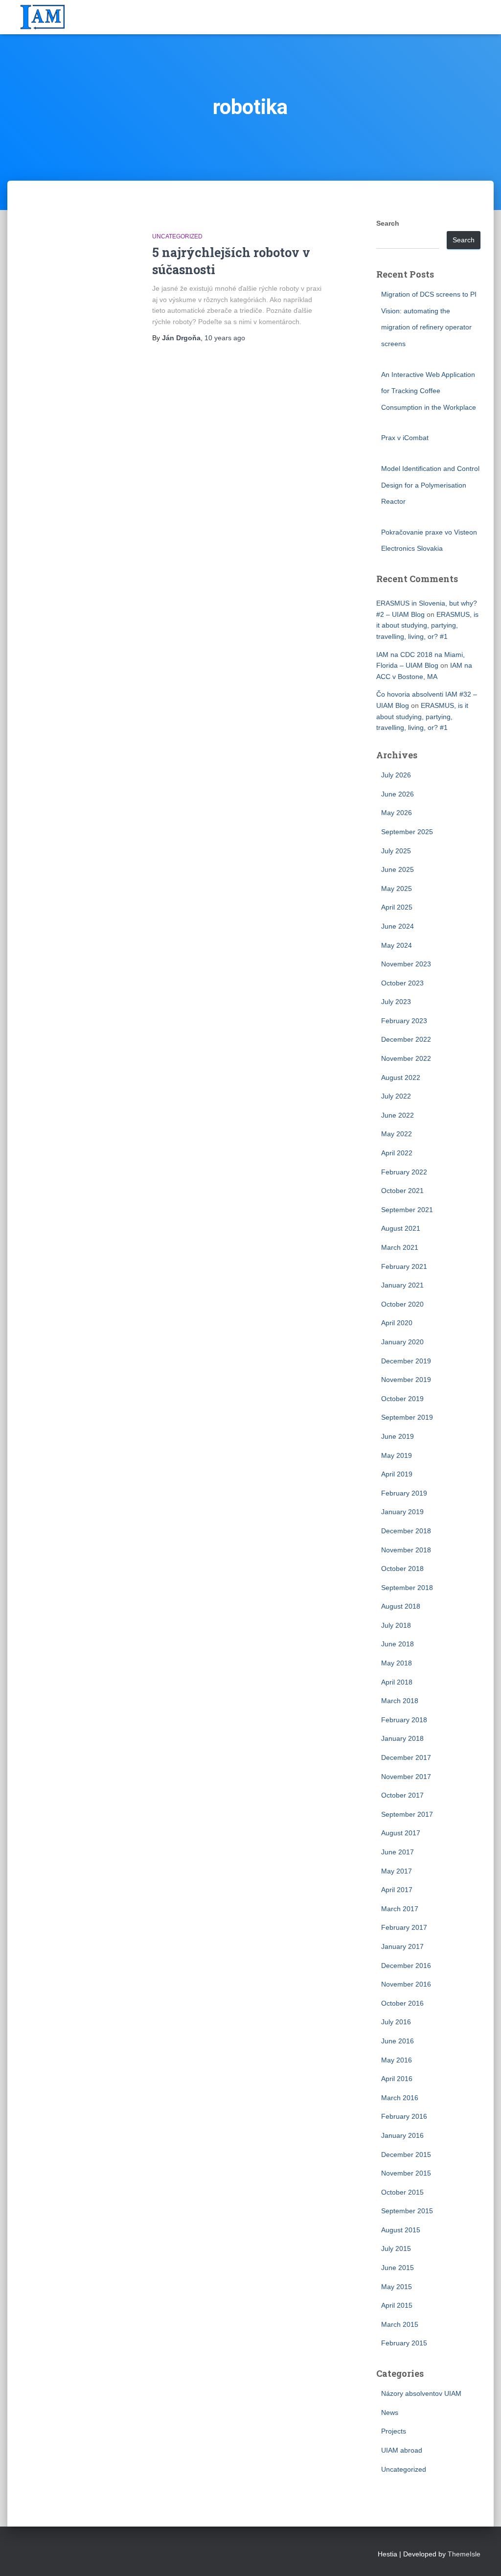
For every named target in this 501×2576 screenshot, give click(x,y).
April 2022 (397, 1153)
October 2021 (402, 1191)
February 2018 (404, 1720)
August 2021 (401, 1228)
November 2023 (406, 964)
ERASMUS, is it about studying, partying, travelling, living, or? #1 (427, 625)
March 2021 (400, 1247)
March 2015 (400, 2324)
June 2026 (398, 794)
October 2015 (402, 2192)
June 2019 (398, 1436)
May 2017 (397, 1871)
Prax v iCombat (405, 438)
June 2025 (398, 869)
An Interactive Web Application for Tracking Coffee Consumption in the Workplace (429, 391)
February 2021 (404, 1266)
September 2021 (407, 1210)
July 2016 (396, 2022)
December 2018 (406, 1531)
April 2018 (397, 1682)
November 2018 (406, 1550)
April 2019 (397, 1474)
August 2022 (401, 1077)
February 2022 (404, 1172)
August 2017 (401, 1833)
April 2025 (397, 907)
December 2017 (406, 1757)
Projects (394, 2431)
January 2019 (402, 1512)
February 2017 (404, 1927)
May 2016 (397, 2060)
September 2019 (407, 1417)
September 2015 (407, 2211)
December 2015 (406, 2154)
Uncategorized (177, 236)
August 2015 (401, 2230)
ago (225, 338)
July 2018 (396, 1625)
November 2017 (406, 1777)
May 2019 (397, 1455)
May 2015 (397, 2287)
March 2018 (400, 1701)
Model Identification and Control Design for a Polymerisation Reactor (430, 485)
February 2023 (404, 1021)
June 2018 (398, 1644)
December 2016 (406, 1966)
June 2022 (398, 1115)
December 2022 (406, 1039)
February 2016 (404, 2116)
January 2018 (402, 1738)
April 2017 (397, 1890)
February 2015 (404, 2343)
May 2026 (397, 813)
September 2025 (407, 832)
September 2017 (407, 1814)
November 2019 (406, 1380)
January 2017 (402, 1946)
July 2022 (396, 1096)
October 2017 (402, 1795)
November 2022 (406, 1058)
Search (388, 223)
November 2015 (406, 2173)
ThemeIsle (464, 2554)
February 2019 (404, 1493)
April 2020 (397, 1323)
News (390, 2412)
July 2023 (396, 1002)
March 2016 (400, 2098)
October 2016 (402, 2003)
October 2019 (402, 1399)
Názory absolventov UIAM (421, 2393)
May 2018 (397, 1663)
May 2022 (397, 1134)
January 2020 (402, 1342)
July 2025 (396, 851)
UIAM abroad (402, 2450)
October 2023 (402, 983)
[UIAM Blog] (43, 17)
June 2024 (398, 926)
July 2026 (396, 775)
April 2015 (397, 2305)
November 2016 (406, 1984)
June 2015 (398, 2268)
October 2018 (402, 1569)
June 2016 (398, 2041)
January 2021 (402, 1285)
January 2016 (402, 2135)
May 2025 (397, 889)
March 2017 (400, 1909)
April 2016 (397, 2079)
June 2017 (398, 1852)
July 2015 (396, 2248)
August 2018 (401, 1606)
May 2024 (397, 945)
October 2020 (402, 1304)
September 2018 (407, 1588)
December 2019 (406, 1361)
